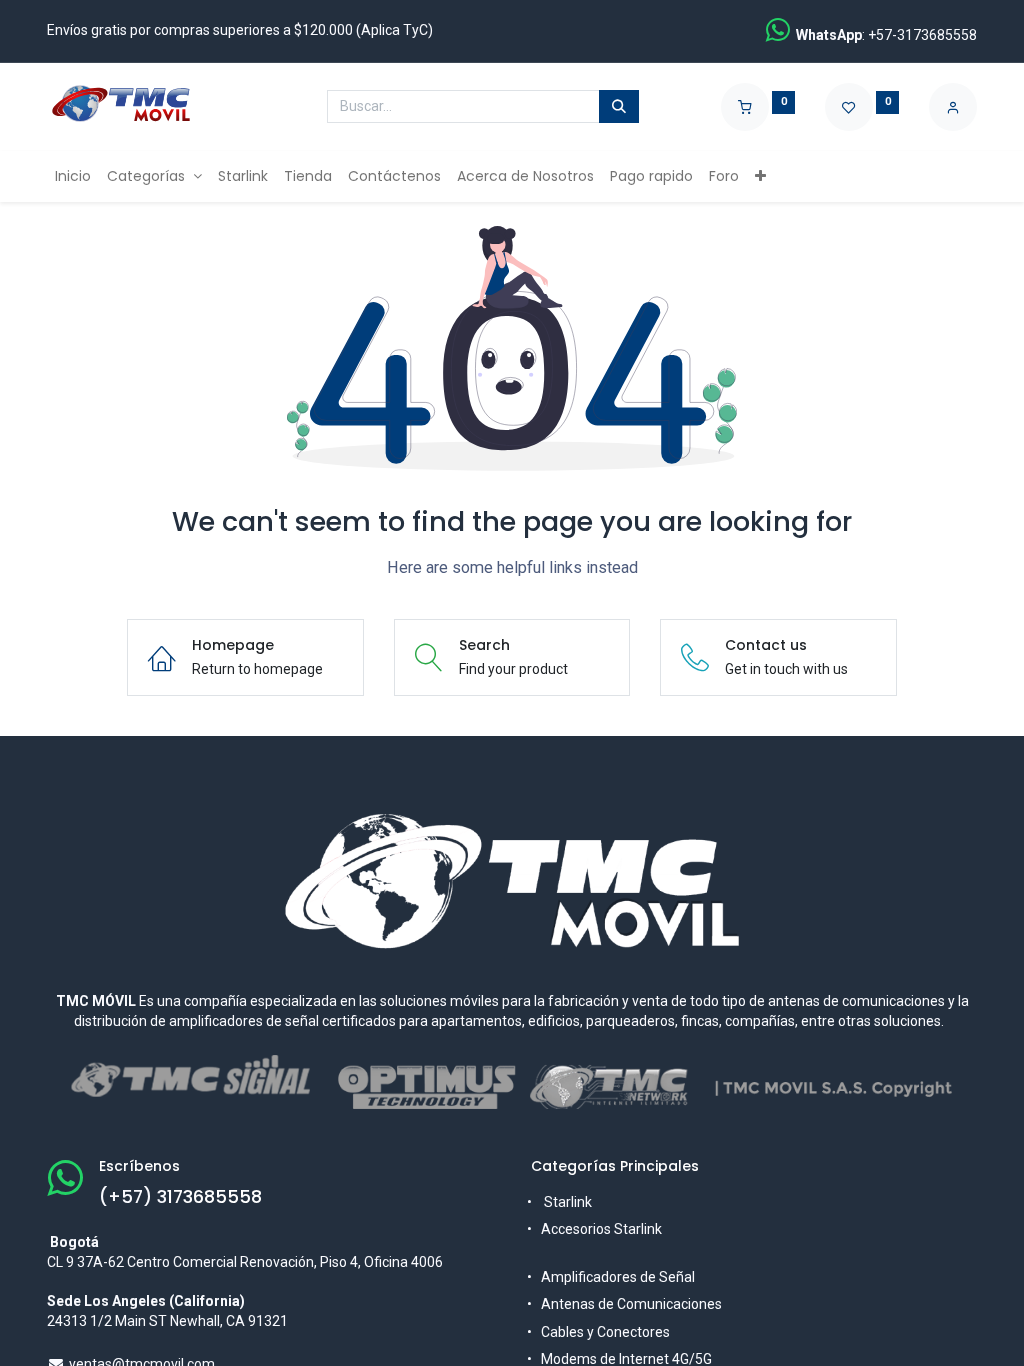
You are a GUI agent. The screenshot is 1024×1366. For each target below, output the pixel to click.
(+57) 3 (133, 1197)
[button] (760, 177)
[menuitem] (73, 177)
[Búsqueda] (619, 107)
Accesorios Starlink (603, 1229)
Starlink (568, 1202)
